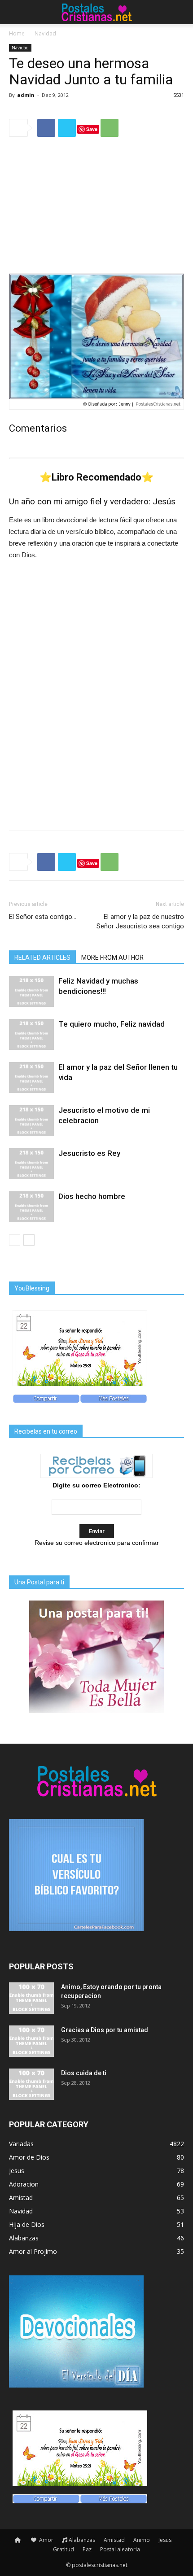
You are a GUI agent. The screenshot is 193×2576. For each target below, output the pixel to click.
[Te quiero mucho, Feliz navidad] (31, 1034)
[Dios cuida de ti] (31, 2084)
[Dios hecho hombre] (31, 1207)
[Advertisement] (96, 205)
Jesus (165, 2540)
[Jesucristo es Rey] (31, 1164)
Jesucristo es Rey (89, 1153)
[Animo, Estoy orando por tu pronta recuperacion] (31, 1998)
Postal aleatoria (120, 2549)
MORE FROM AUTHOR (112, 958)
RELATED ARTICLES (42, 958)
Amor (46, 2540)
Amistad (114, 2540)
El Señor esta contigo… (43, 917)
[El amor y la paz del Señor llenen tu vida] (31, 1078)
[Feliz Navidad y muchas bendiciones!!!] (31, 991)
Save (92, 129)
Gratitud (64, 2549)
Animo (142, 2540)
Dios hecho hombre (92, 1196)
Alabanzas (82, 2540)
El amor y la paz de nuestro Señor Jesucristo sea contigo (140, 921)
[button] (180, 12)
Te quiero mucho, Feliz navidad (112, 1024)
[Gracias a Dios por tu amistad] (31, 2041)
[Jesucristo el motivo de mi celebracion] (31, 1121)
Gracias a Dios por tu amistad (105, 2030)
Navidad (45, 33)
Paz (87, 2549)
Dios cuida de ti (84, 2073)
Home (17, 33)
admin (26, 95)
